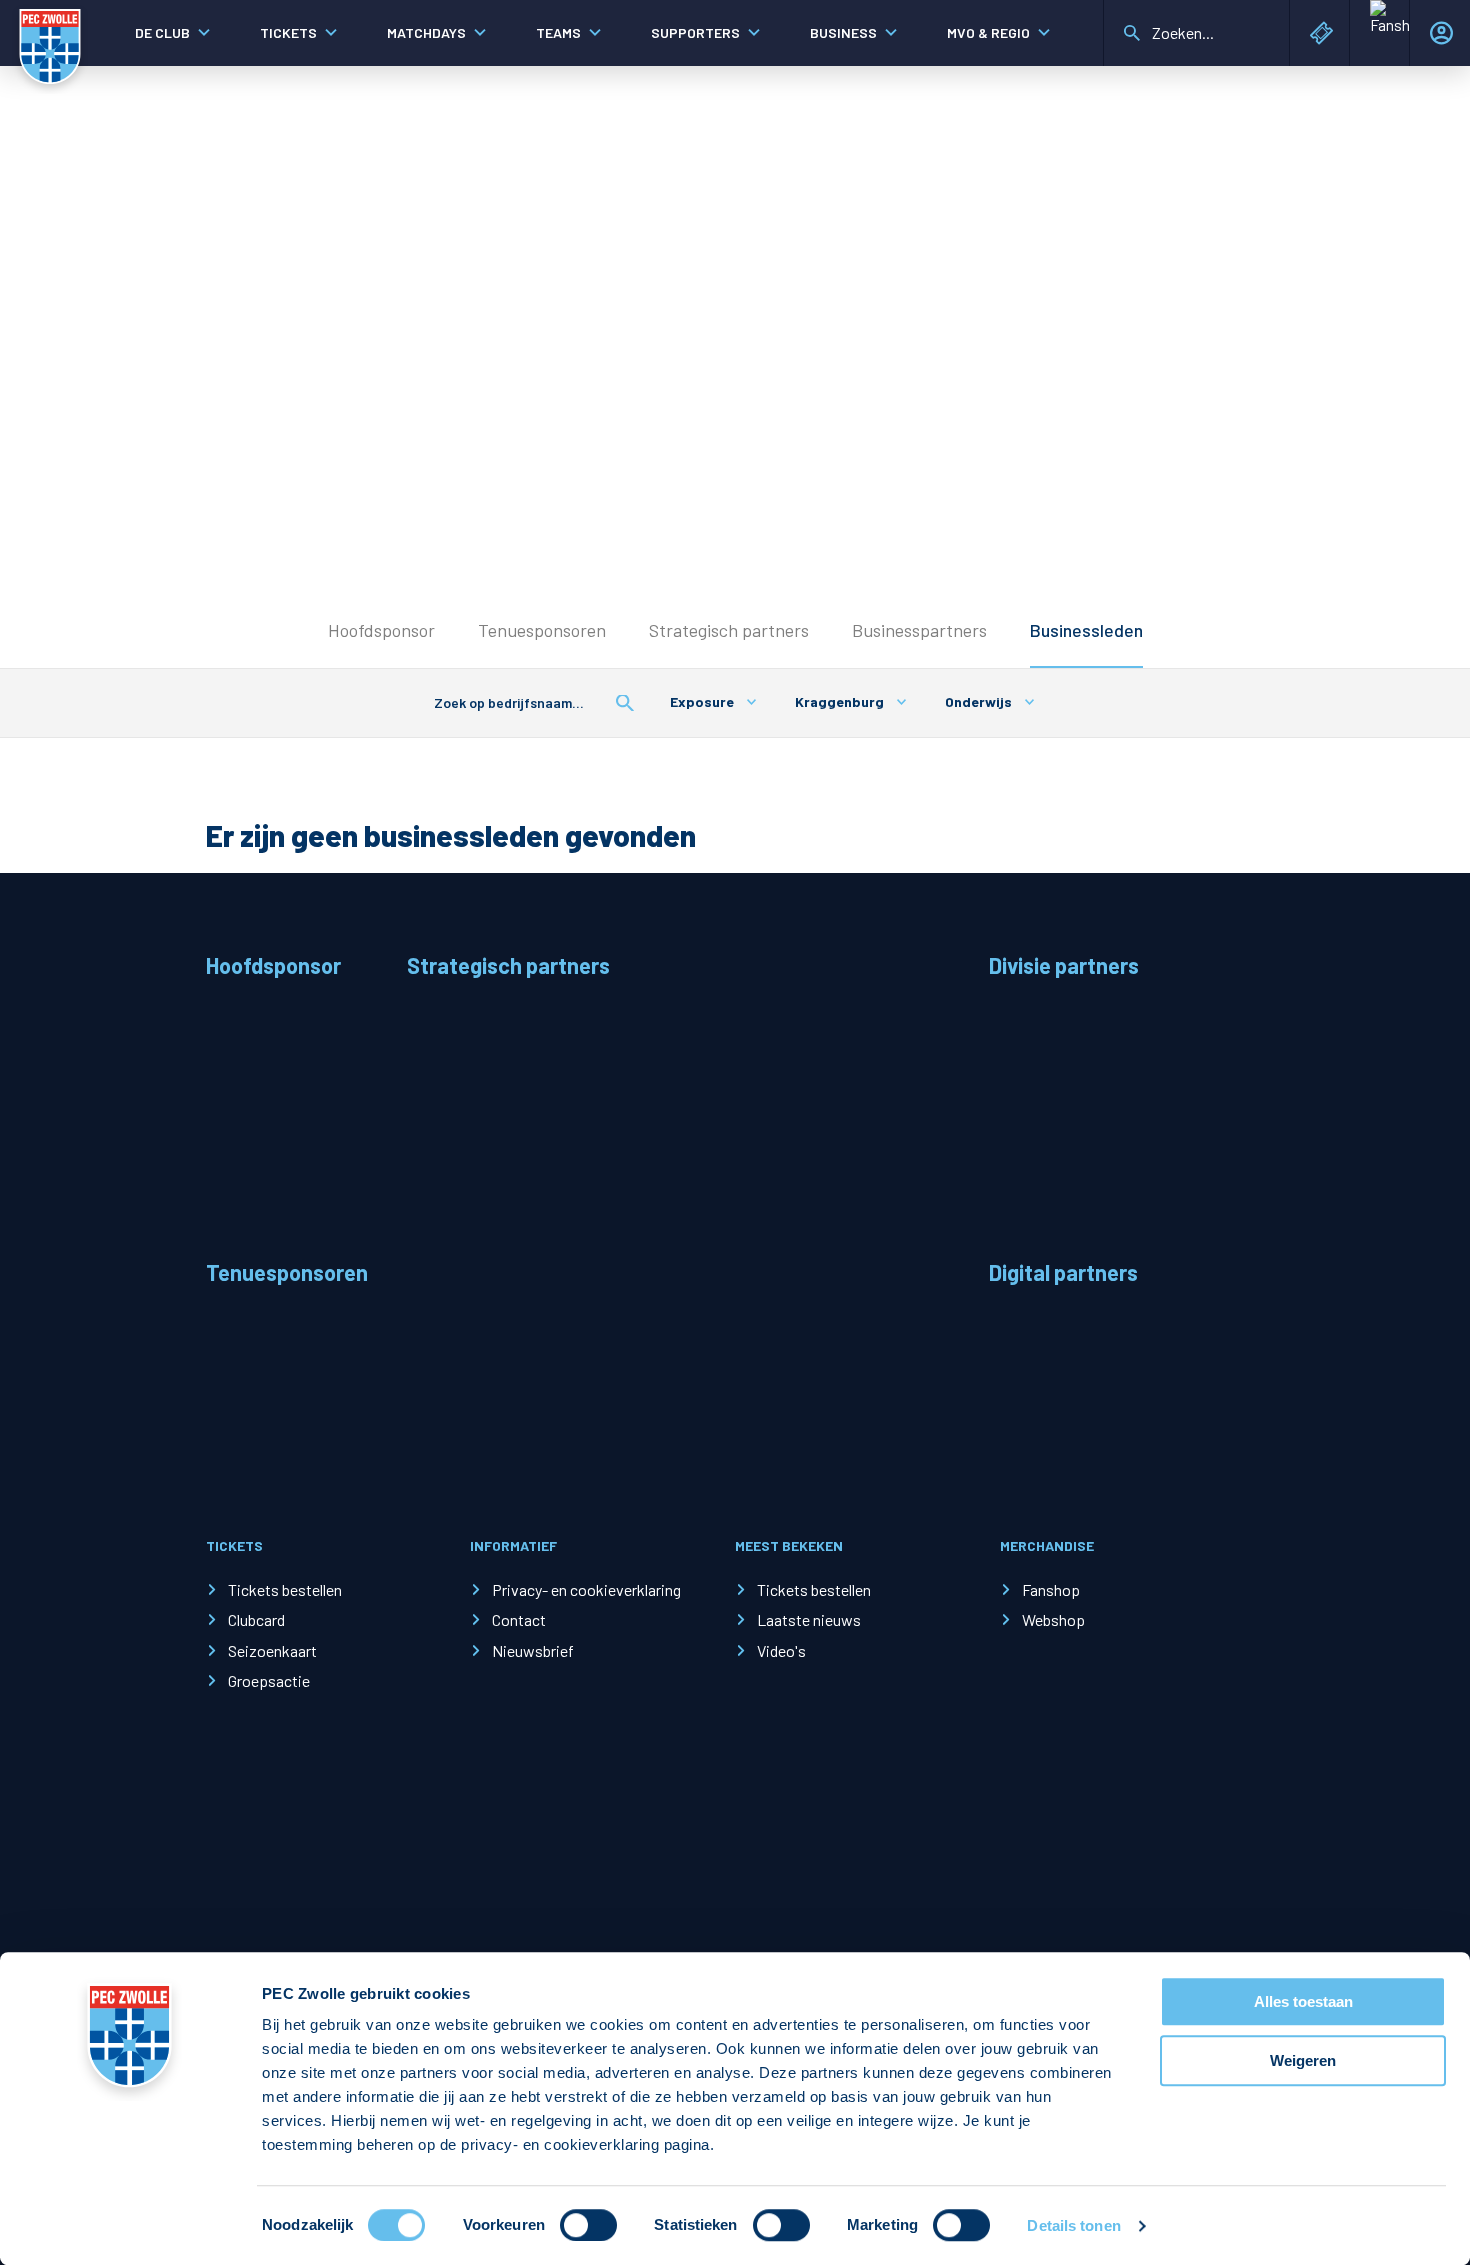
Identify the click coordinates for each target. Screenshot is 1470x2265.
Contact (519, 1619)
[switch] (588, 2225)
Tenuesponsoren (542, 630)
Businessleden (1086, 630)
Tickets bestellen (285, 1589)
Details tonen (1073, 2225)
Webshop (1053, 1619)
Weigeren (1303, 2060)
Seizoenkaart (272, 1650)
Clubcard (256, 1619)
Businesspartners (919, 630)
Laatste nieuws (809, 1619)
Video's (781, 1650)
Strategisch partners (729, 630)
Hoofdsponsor (381, 630)
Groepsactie (269, 1680)
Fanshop (1051, 1589)
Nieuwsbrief (533, 1650)
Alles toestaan (1303, 2001)
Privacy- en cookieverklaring (586, 1589)
